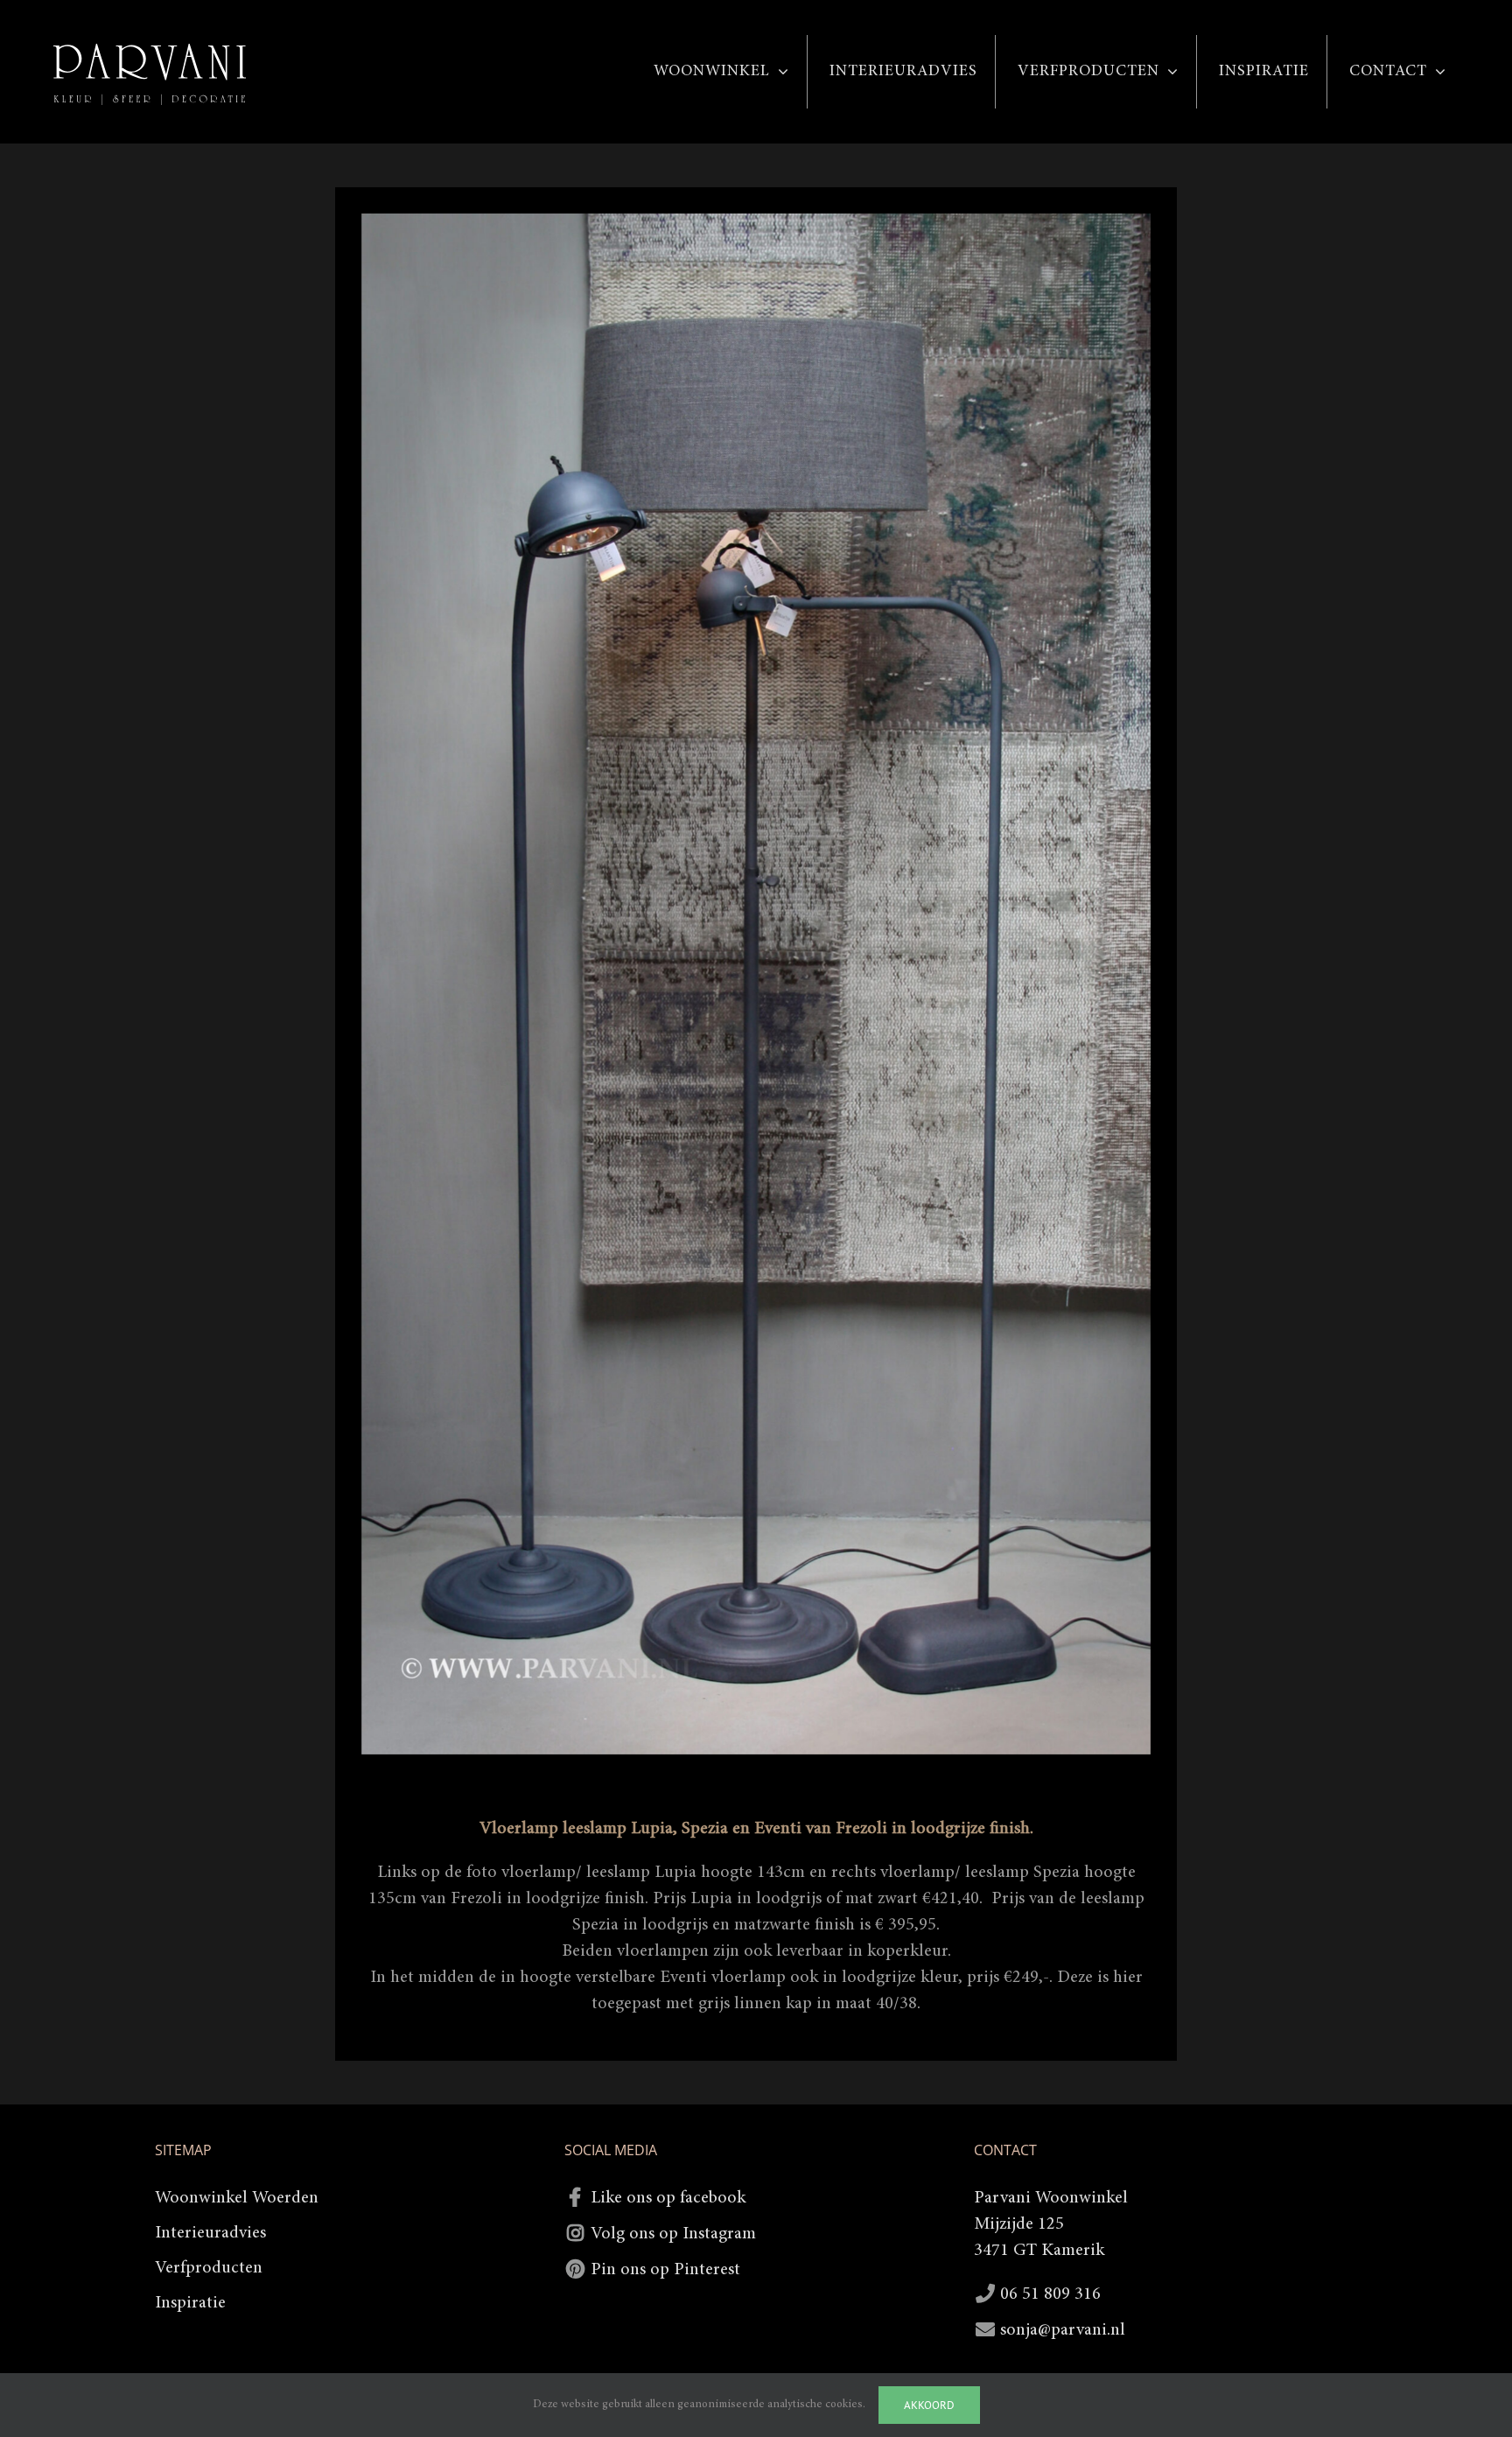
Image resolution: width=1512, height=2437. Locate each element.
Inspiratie (190, 2303)
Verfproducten (209, 2268)
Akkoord (929, 2405)
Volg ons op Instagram (673, 2234)
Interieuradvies (210, 2233)
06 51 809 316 (1050, 2294)
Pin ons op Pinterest (665, 2270)
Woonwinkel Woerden (237, 2198)
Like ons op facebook (668, 2198)
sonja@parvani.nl (1063, 2330)
